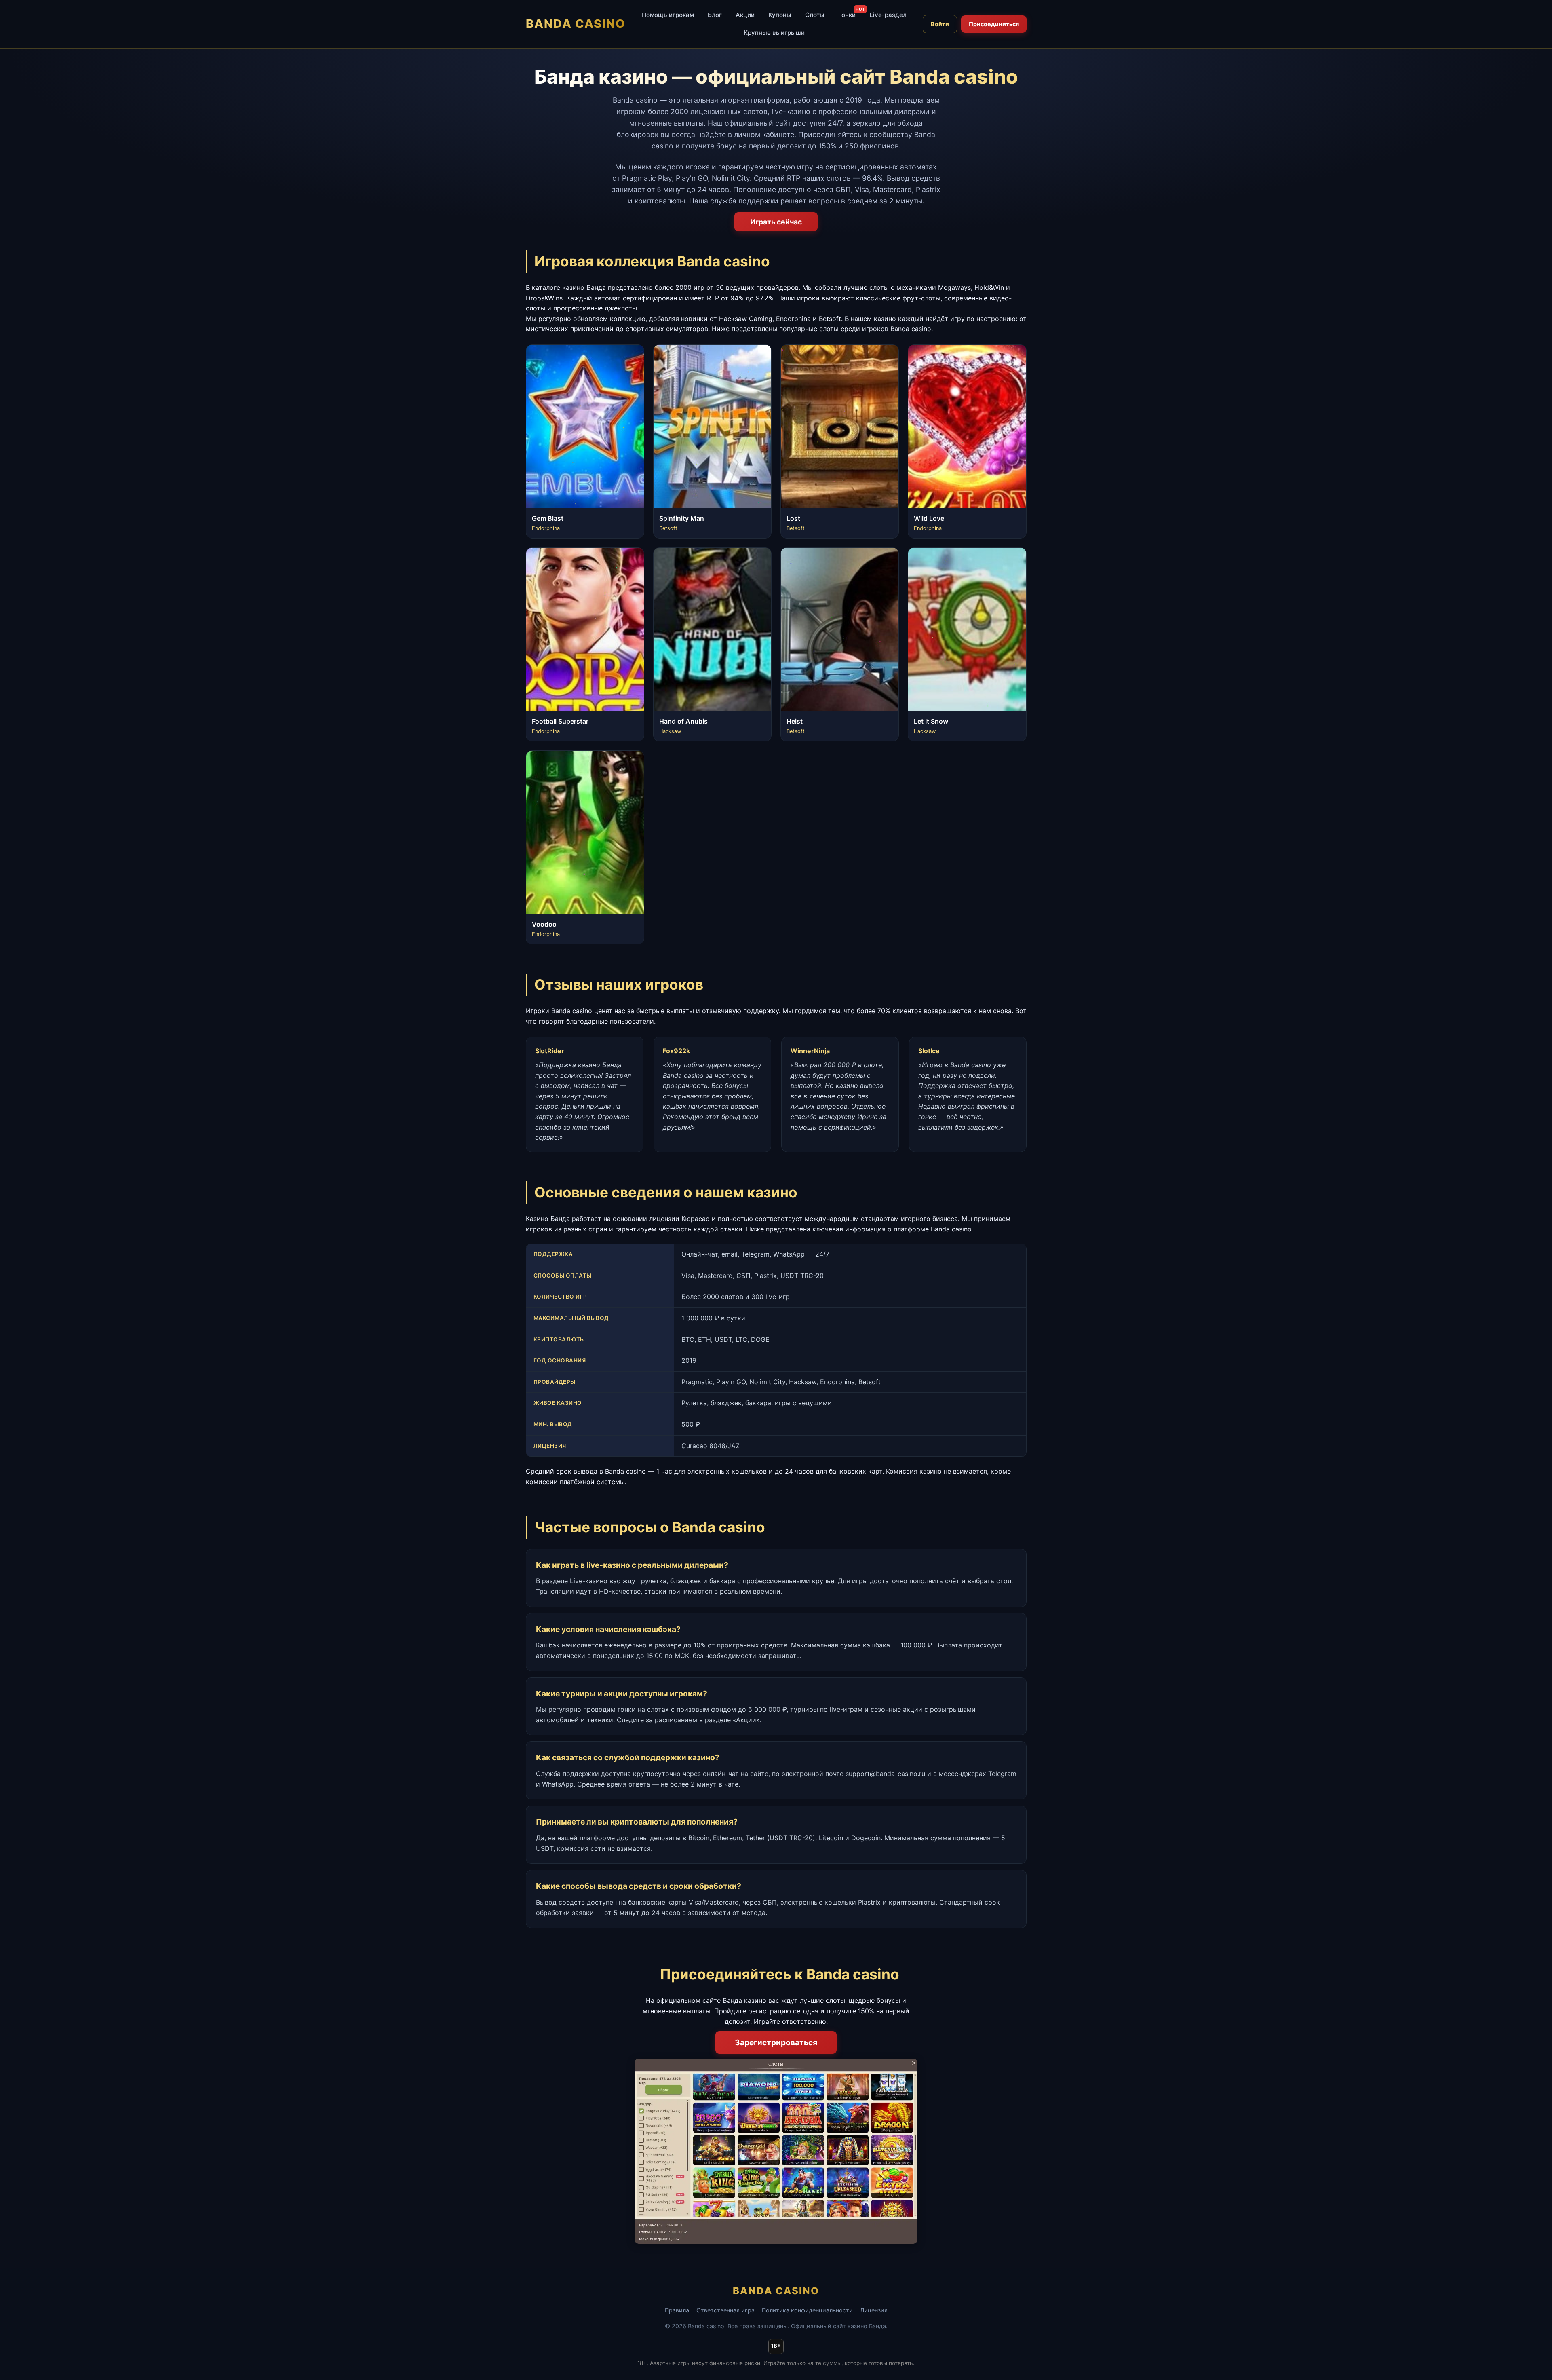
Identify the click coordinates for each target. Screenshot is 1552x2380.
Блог (715, 15)
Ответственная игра (725, 2310)
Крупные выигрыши (774, 33)
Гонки (847, 15)
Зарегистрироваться (776, 2042)
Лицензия (874, 2310)
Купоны (780, 15)
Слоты (815, 15)
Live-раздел (888, 15)
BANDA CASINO (576, 24)
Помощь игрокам (668, 15)
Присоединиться (994, 24)
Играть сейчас (776, 222)
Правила (677, 2310)
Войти (940, 24)
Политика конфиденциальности (807, 2310)
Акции (745, 15)
